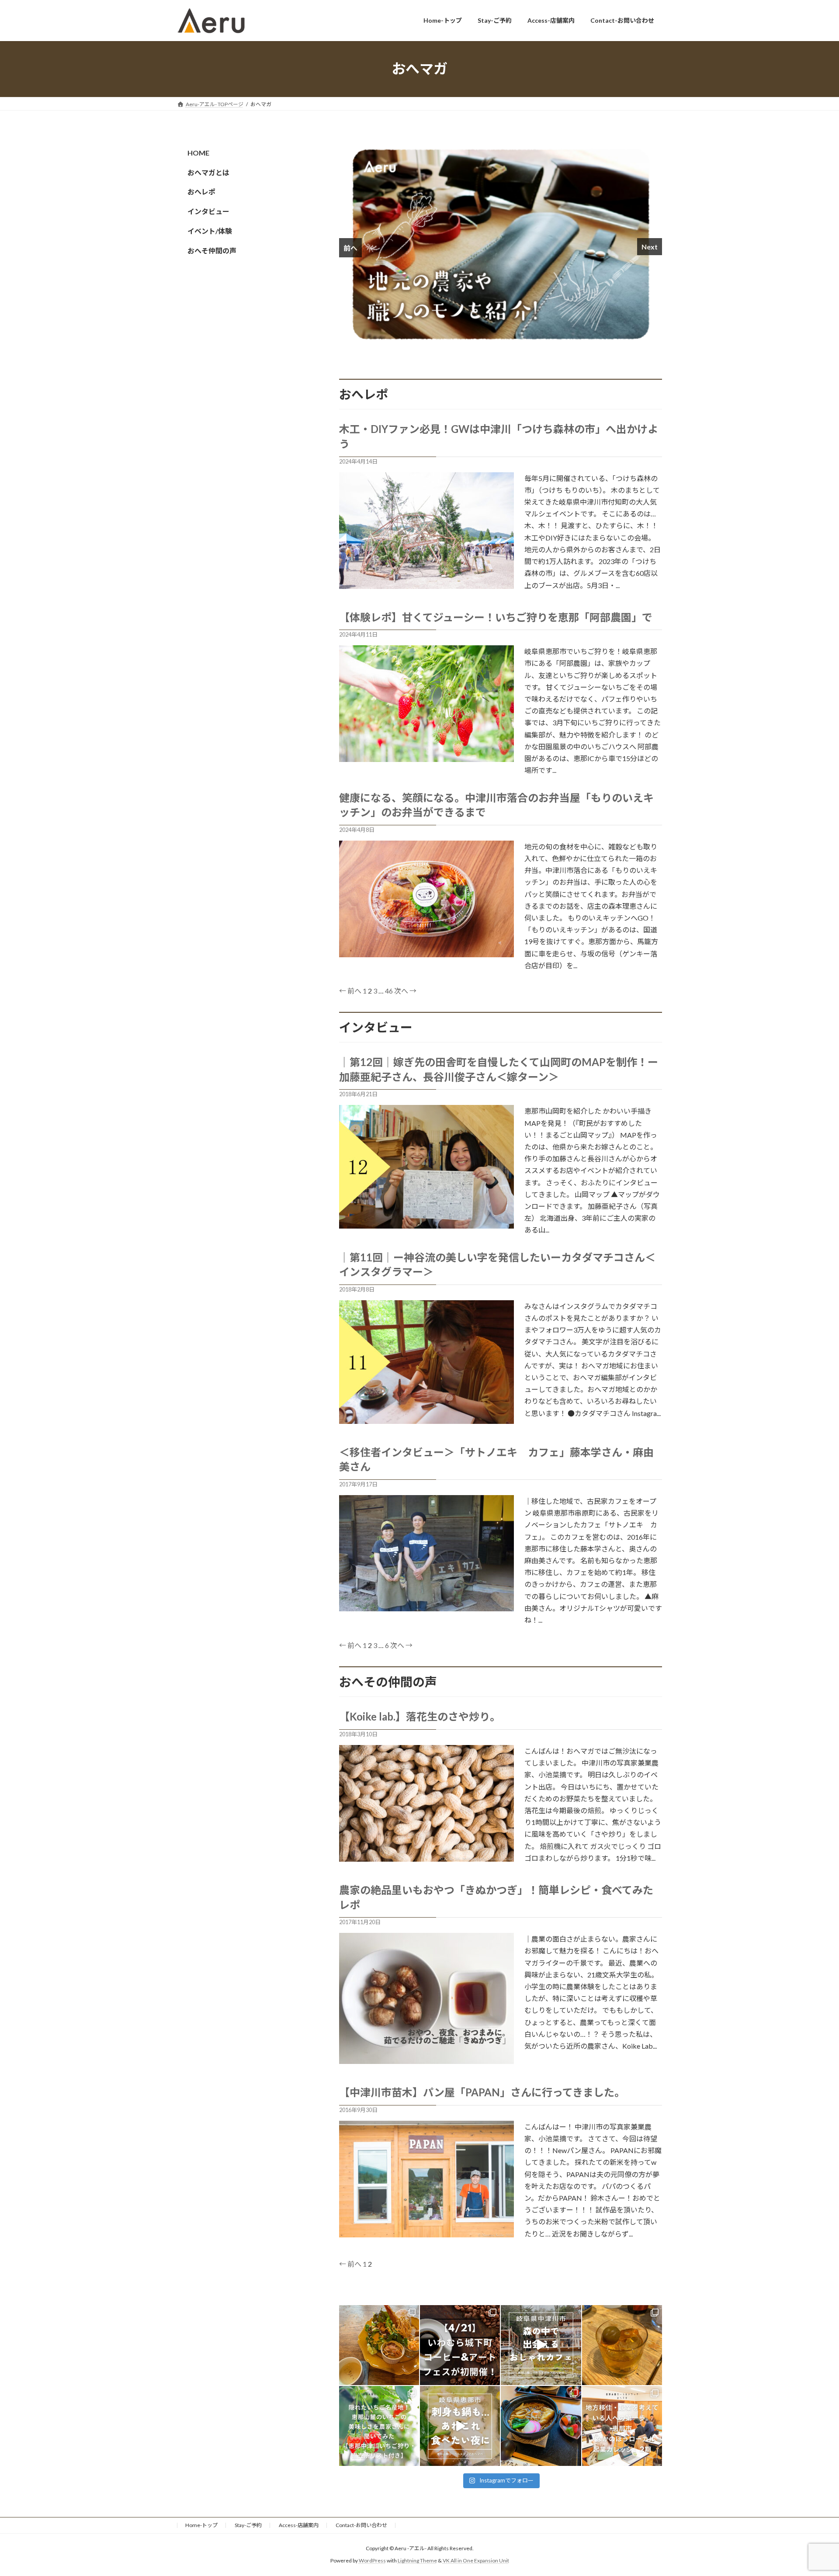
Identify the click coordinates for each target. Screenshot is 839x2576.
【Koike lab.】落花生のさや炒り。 (420, 1716)
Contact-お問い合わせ (361, 2525)
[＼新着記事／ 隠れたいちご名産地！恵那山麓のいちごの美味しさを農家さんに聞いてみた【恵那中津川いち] (379, 2426)
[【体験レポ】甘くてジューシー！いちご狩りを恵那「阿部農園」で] (426, 758)
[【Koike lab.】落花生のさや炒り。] (426, 1858)
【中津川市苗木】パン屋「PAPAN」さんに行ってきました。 (482, 2092)
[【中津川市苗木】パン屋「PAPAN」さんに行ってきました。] (426, 2233)
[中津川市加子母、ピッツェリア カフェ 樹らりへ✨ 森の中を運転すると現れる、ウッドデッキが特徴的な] (541, 2345)
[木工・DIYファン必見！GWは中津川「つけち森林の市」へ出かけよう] (426, 585)
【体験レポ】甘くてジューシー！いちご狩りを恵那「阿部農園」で (496, 617)
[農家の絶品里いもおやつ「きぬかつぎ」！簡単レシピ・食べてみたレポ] (426, 2060)
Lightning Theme (417, 2560)
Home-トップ (201, 2525)
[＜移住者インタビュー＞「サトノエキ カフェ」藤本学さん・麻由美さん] (426, 1607)
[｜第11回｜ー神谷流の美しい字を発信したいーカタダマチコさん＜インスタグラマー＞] (426, 1420)
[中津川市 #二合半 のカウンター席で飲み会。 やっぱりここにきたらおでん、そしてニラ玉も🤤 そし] (622, 2345)
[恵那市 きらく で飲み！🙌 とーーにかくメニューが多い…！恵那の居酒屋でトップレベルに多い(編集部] (460, 2426)
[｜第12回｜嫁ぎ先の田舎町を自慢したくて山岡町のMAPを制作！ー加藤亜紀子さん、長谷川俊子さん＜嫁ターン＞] (426, 1224)
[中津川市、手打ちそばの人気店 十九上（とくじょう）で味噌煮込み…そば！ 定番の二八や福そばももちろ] (541, 2426)
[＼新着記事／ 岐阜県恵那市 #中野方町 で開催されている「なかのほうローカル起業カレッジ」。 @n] (622, 2426)
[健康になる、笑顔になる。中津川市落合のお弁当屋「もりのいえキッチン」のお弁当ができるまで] (426, 953)
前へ (350, 248)
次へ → (405, 991)
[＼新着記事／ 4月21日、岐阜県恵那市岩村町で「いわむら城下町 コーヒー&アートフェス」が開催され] (460, 2345)
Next (650, 247)
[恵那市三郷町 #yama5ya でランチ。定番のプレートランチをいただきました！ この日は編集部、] (379, 2345)
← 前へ (350, 991)
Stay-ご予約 (248, 2525)
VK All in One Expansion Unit (476, 2560)
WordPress (372, 2560)
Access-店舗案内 (299, 2525)
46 (389, 991)
